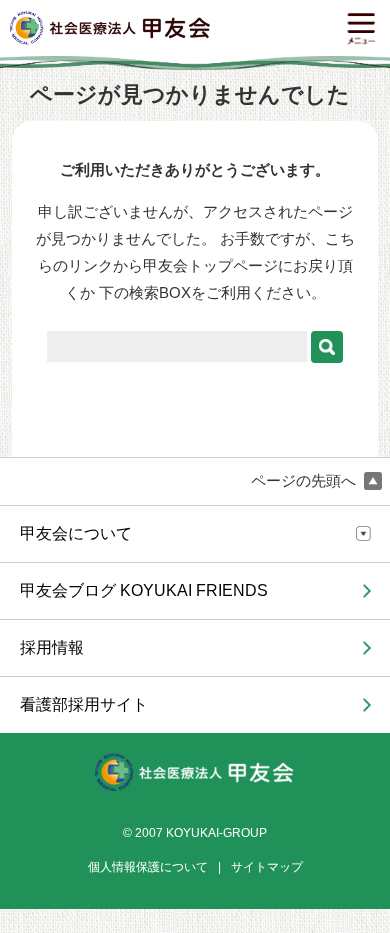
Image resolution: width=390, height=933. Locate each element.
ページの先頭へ (305, 481)
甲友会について (76, 533)
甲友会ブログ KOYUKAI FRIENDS (144, 590)
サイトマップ (267, 867)
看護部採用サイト (84, 704)
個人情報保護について (148, 867)
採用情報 (52, 647)
